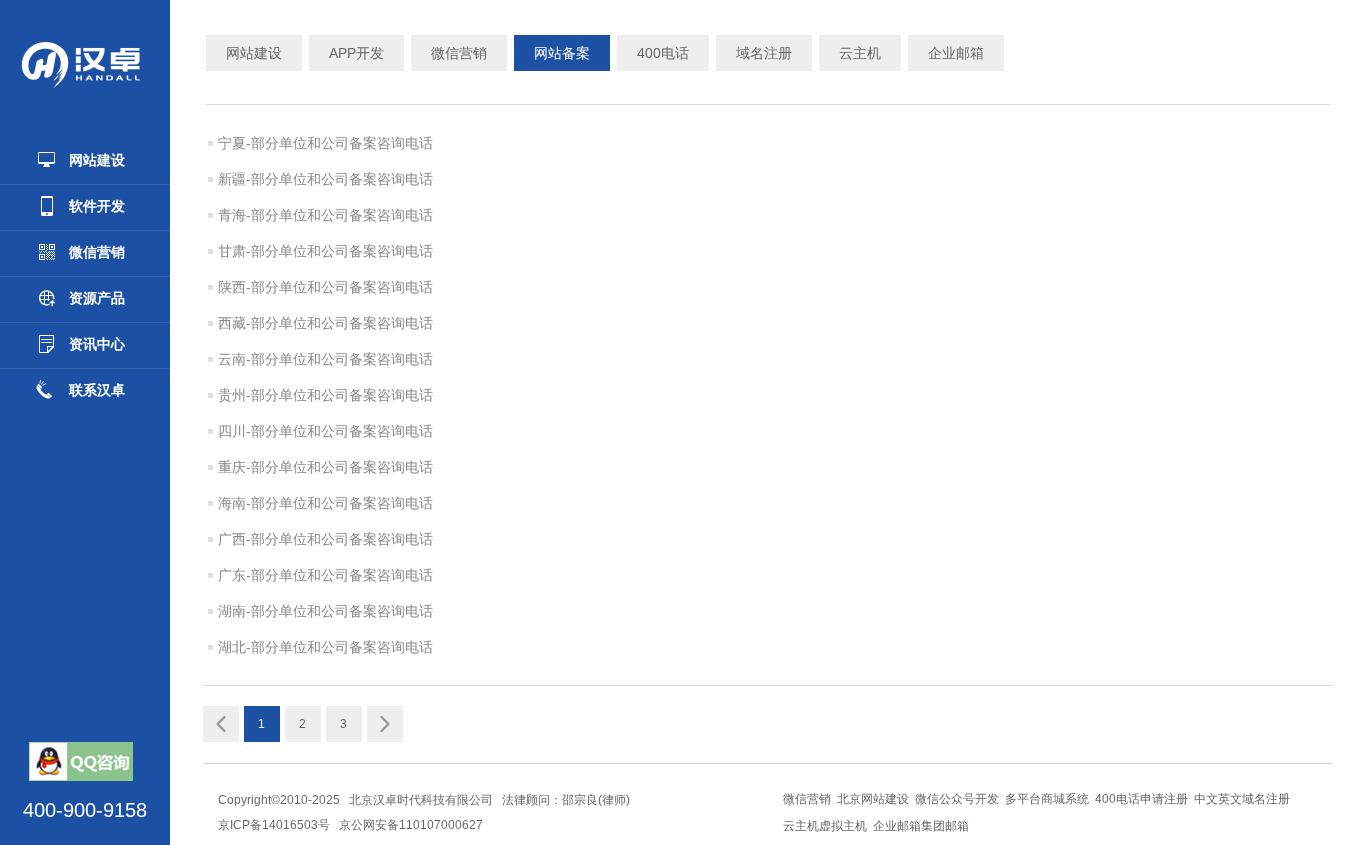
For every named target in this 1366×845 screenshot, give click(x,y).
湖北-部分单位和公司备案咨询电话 (325, 647)
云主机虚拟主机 (825, 826)
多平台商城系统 (1047, 799)
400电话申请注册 (1141, 799)
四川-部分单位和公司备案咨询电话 (325, 431)
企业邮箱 (956, 53)
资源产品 (97, 298)
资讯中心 (97, 344)
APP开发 (356, 53)
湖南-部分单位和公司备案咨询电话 (325, 611)
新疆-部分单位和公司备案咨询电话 (325, 179)
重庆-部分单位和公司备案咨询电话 (325, 467)
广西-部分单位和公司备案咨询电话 (325, 539)
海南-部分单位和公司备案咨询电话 (325, 503)
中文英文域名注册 (1242, 799)
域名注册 (764, 53)
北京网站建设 (873, 799)
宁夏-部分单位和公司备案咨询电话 (325, 143)
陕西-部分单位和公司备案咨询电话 (325, 287)
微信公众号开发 (957, 799)
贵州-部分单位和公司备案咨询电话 (325, 395)
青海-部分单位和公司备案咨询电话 (325, 215)
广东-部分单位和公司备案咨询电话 (325, 575)
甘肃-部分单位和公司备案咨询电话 (325, 251)
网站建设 (97, 160)
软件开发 (97, 206)
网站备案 (562, 53)
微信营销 (97, 252)
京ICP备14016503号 (274, 825)
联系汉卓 (97, 390)
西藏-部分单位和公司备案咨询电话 (325, 323)
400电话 (663, 53)
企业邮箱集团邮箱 (921, 826)
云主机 (860, 53)
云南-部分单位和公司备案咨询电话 (325, 359)
